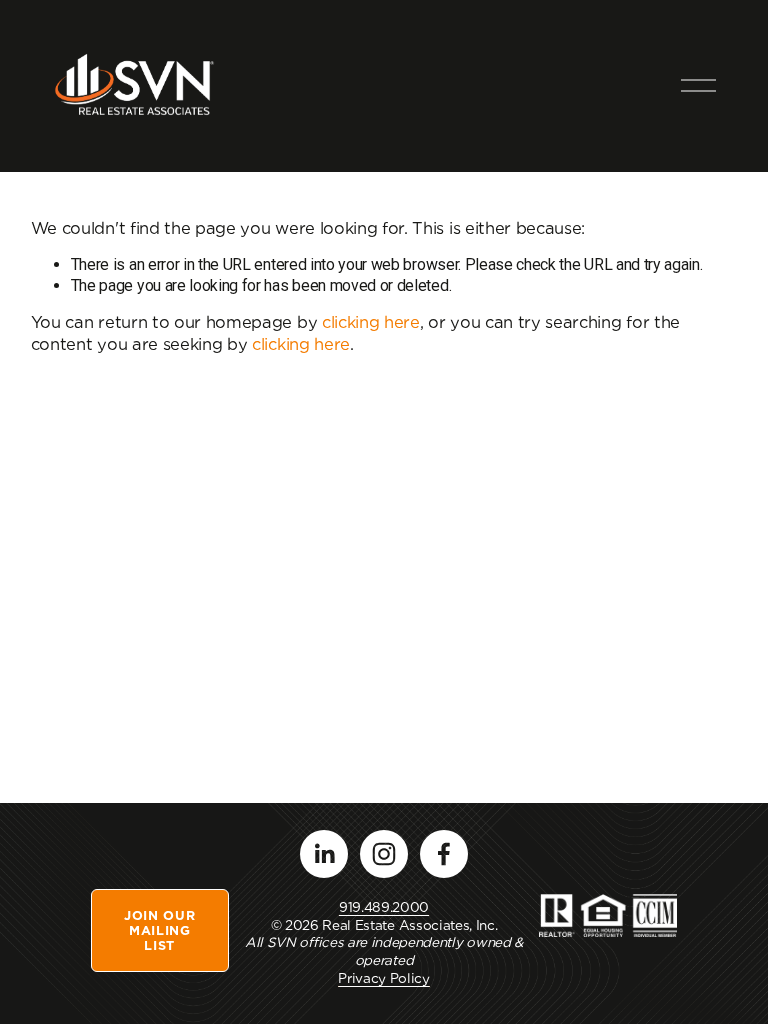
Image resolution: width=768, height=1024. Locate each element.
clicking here (371, 322)
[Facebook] (444, 854)
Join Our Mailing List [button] (159, 930)
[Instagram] (384, 854)
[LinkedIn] (324, 854)
